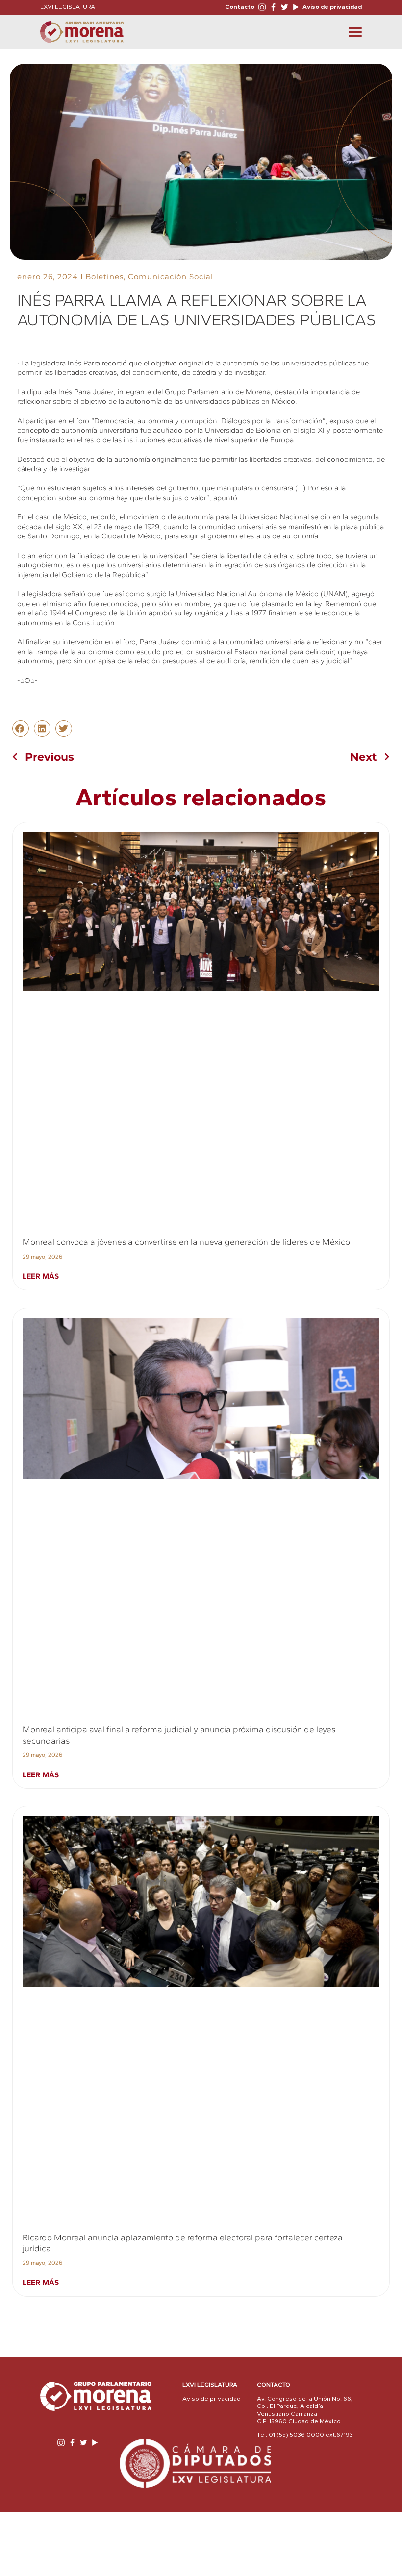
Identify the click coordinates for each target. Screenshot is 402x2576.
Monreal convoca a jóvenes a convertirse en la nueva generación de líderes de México (186, 1242)
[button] (21, 729)
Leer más (41, 1276)
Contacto (240, 7)
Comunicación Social (171, 277)
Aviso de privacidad (331, 7)
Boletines (104, 277)
